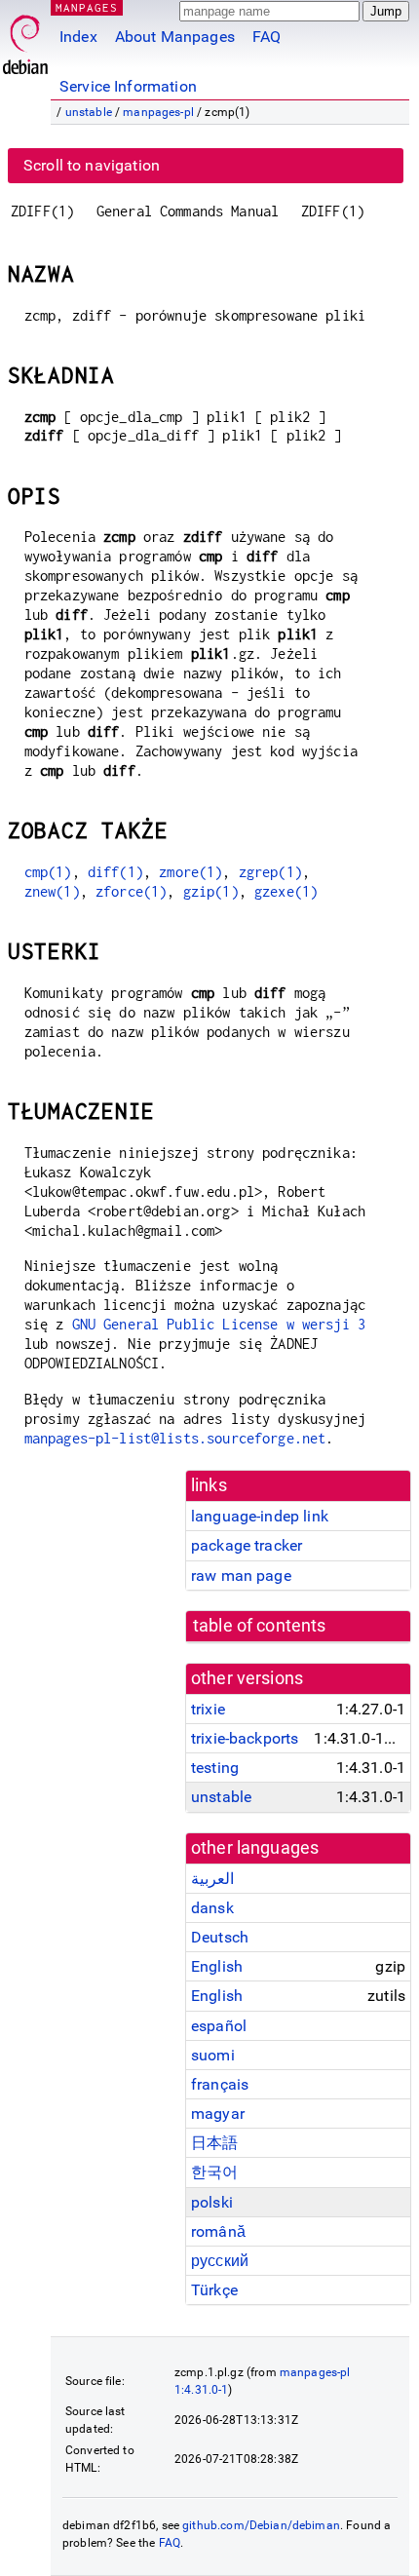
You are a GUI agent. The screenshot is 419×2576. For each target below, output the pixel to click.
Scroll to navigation (92, 165)
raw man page (241, 1576)
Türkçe (214, 2290)
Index (78, 37)
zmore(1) (190, 872)
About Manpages (175, 37)
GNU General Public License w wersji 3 (219, 1324)
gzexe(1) (286, 891)
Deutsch (220, 1937)
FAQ (267, 37)
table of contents (260, 1626)
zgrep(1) (270, 872)
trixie (208, 1709)
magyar (218, 2114)
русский (220, 2261)
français (220, 2084)
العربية (212, 1879)
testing (215, 1768)
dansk (212, 1908)
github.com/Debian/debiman (261, 2525)
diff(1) (115, 872)
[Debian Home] (25, 39)
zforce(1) (131, 891)
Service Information (128, 86)
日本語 (214, 2143)
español (219, 2026)
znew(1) (52, 891)
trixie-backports (245, 1738)
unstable (89, 112)
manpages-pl (158, 112)
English (217, 1966)
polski (212, 2202)
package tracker (247, 1545)
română (218, 2231)
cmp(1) (48, 872)
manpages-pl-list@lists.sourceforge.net (175, 1438)
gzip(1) (211, 891)
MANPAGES (87, 7)
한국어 (214, 2172)
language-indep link (260, 1516)
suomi (213, 2055)
